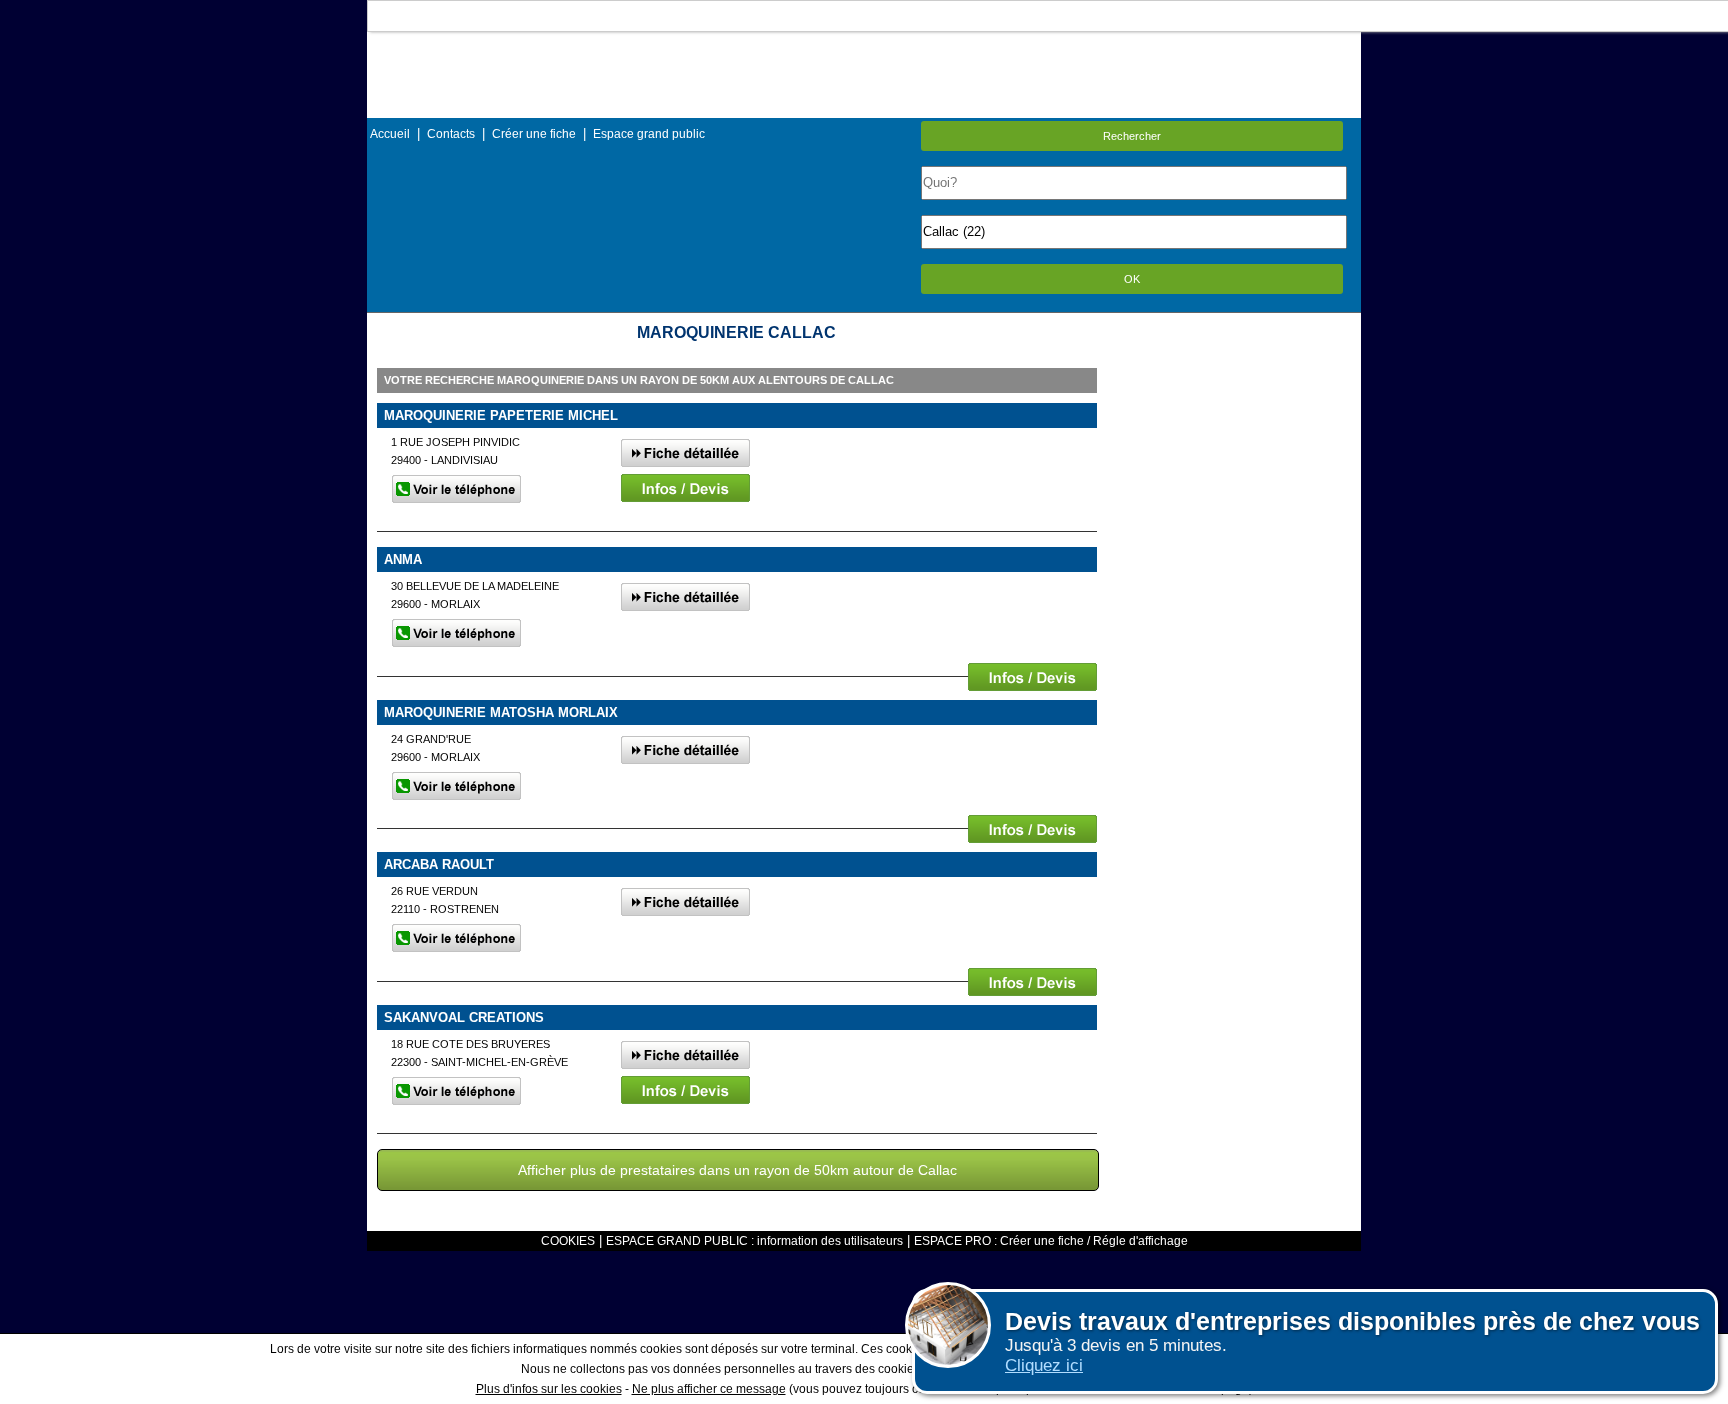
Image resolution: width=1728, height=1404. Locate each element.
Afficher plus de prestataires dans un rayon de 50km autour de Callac (737, 1170)
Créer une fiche (534, 134)
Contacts (451, 134)
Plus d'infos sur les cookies (549, 1389)
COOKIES (568, 1241)
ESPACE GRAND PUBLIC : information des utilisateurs (754, 1241)
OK (1132, 279)
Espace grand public (649, 134)
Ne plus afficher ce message (709, 1389)
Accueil (390, 134)
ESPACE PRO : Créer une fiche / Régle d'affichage (1051, 1241)
